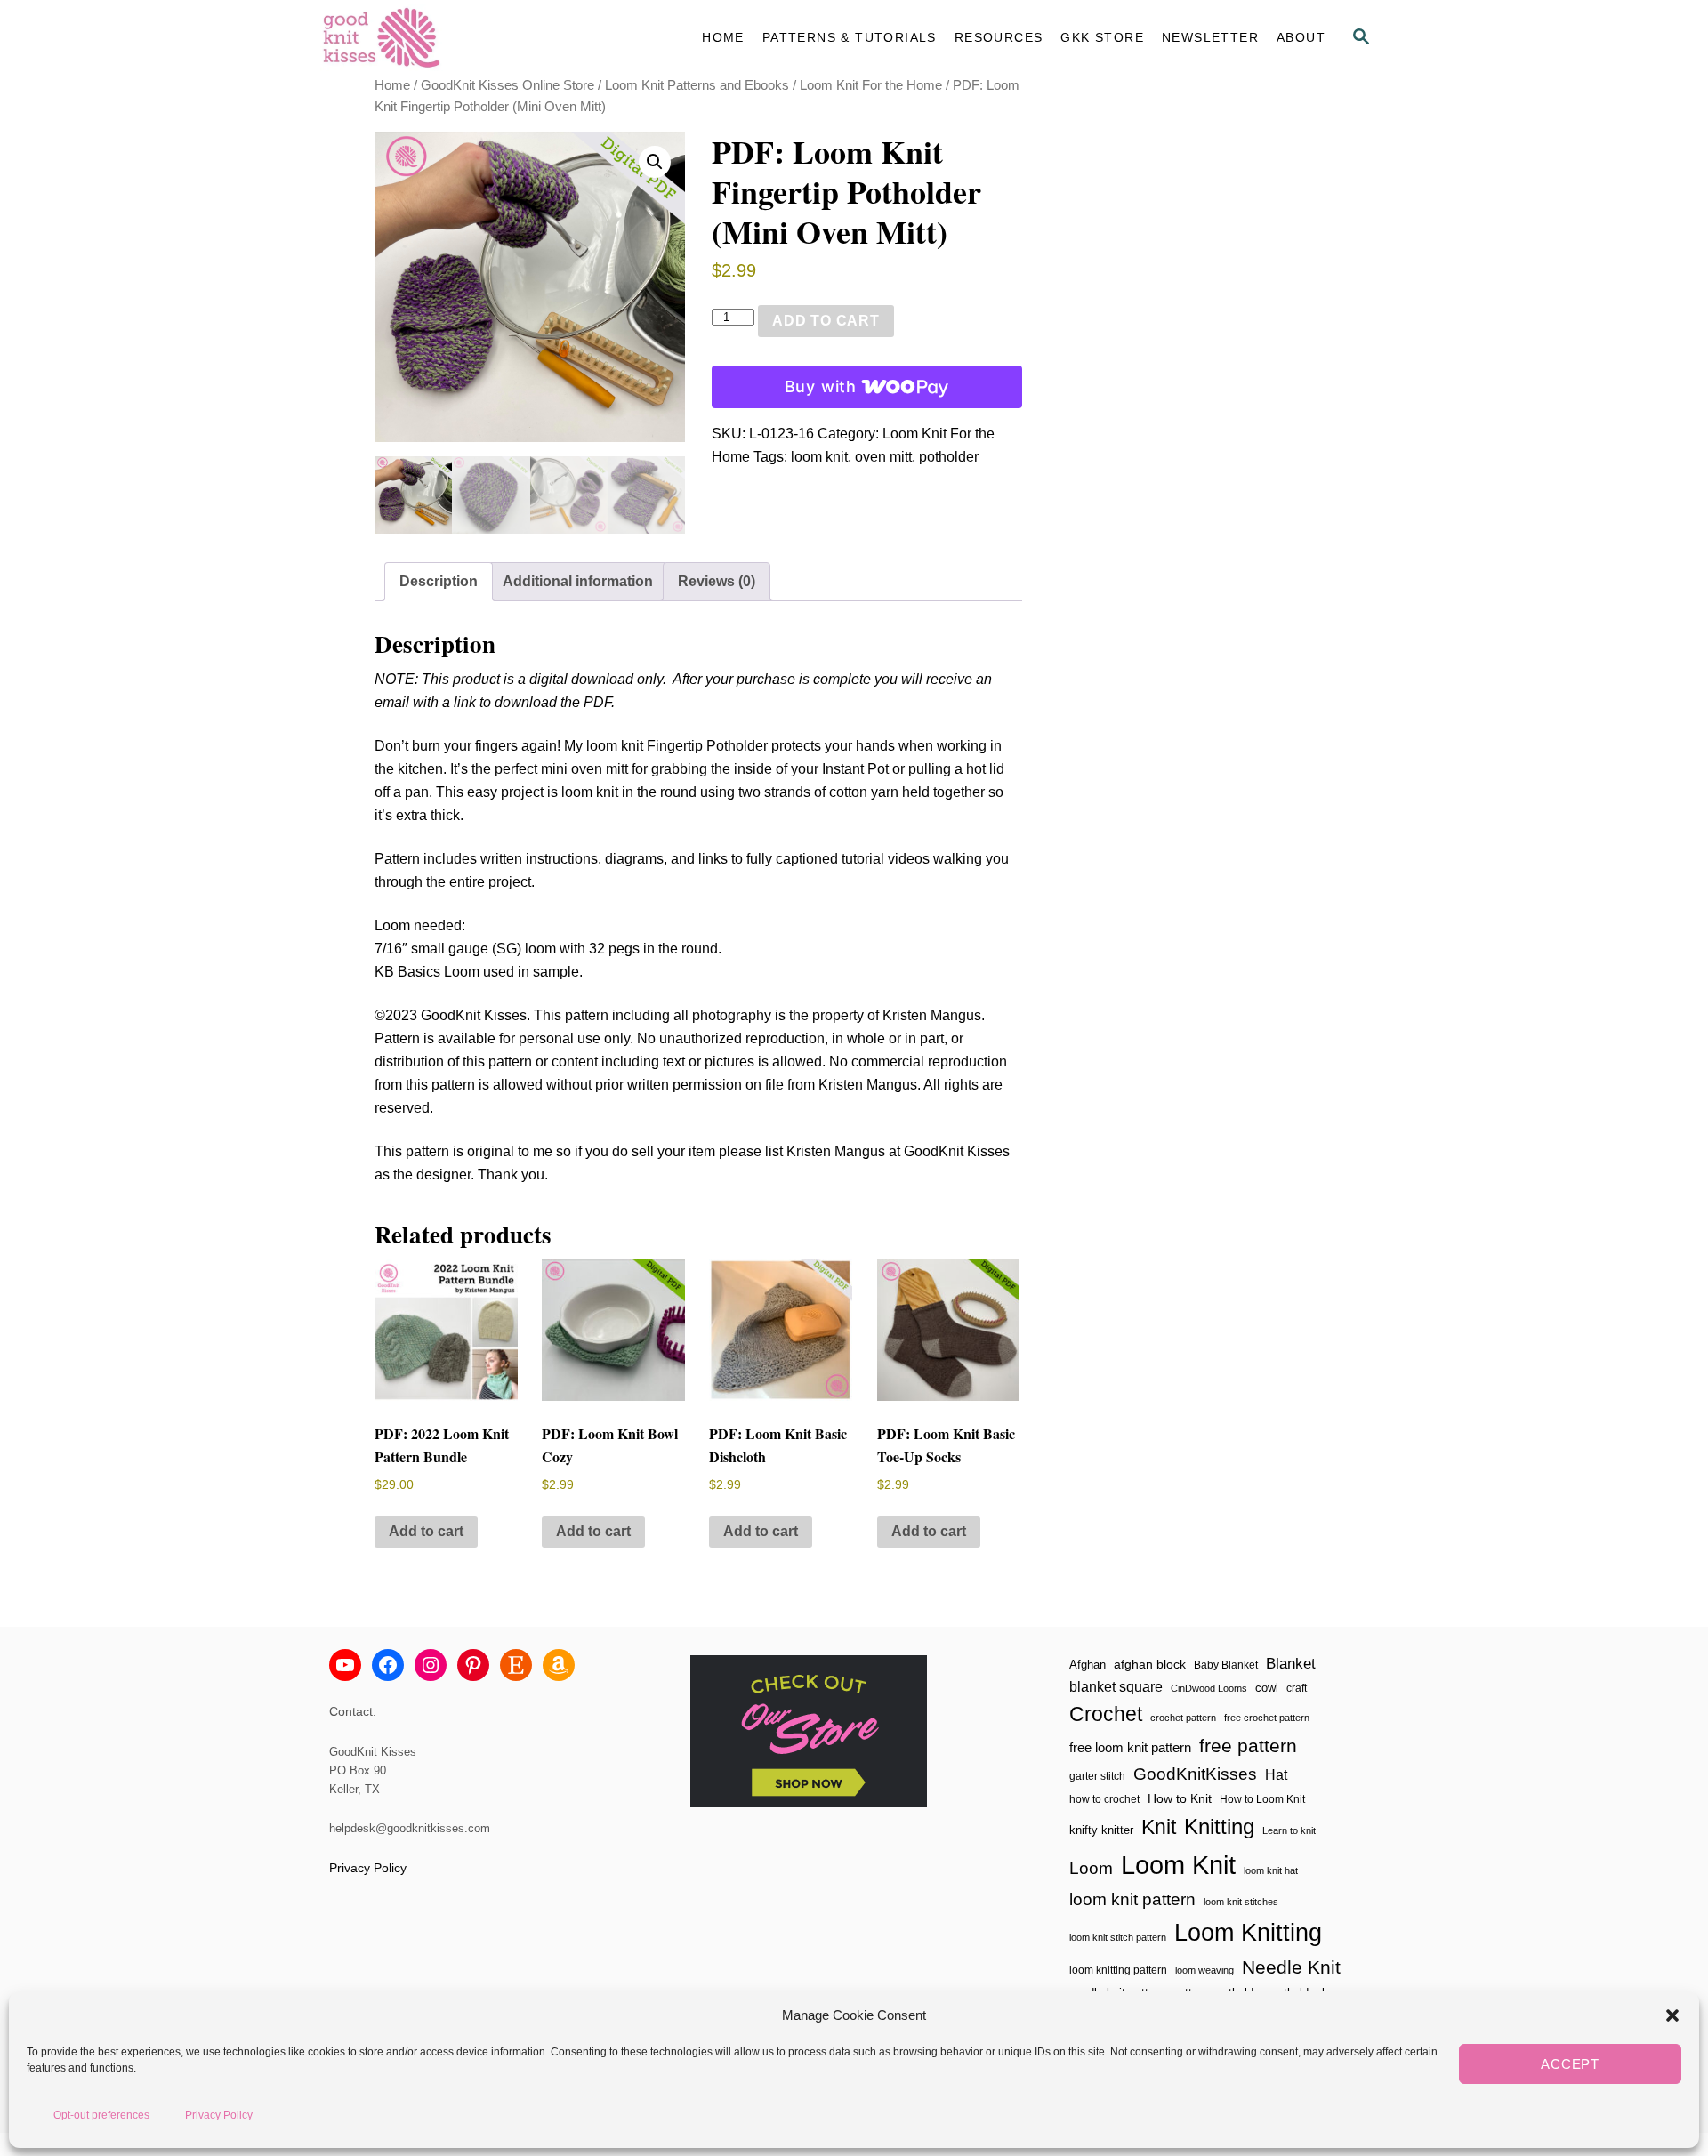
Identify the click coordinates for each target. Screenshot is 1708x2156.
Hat (1276, 1774)
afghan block (1150, 1664)
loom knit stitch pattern (1118, 1937)
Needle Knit (1291, 1967)
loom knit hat (1271, 1870)
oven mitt (883, 457)
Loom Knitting (1248, 1932)
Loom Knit (1178, 1865)
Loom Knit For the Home (871, 85)
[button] (1672, 2015)
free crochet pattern (1267, 1718)
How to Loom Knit (1262, 1799)
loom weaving (1204, 1970)
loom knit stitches (1241, 1902)
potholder (949, 457)
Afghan (1088, 1665)
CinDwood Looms (1209, 1688)
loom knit (819, 457)
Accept (1570, 2064)
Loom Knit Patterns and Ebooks (697, 85)
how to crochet (1104, 1799)
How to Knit (1180, 1798)
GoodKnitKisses (1195, 1774)
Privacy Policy (219, 2114)
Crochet (1106, 1714)
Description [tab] (439, 581)
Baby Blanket (1226, 1665)
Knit (1159, 1827)
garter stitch (1097, 1776)
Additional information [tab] (578, 581)
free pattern (1248, 1746)
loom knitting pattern (1118, 1970)
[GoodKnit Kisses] (480, 38)
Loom (1091, 1868)
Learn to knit (1289, 1830)
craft (1297, 1688)
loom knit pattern (1132, 1899)
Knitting (1219, 1826)
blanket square (1116, 1687)
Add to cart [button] (426, 1531)
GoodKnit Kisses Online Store (508, 85)
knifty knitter (1101, 1830)
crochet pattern (1183, 1718)
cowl (1267, 1688)
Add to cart (826, 321)
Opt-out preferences (101, 2114)
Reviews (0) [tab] (717, 581)
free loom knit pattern (1130, 1747)
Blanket (1291, 1664)
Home (392, 85)
